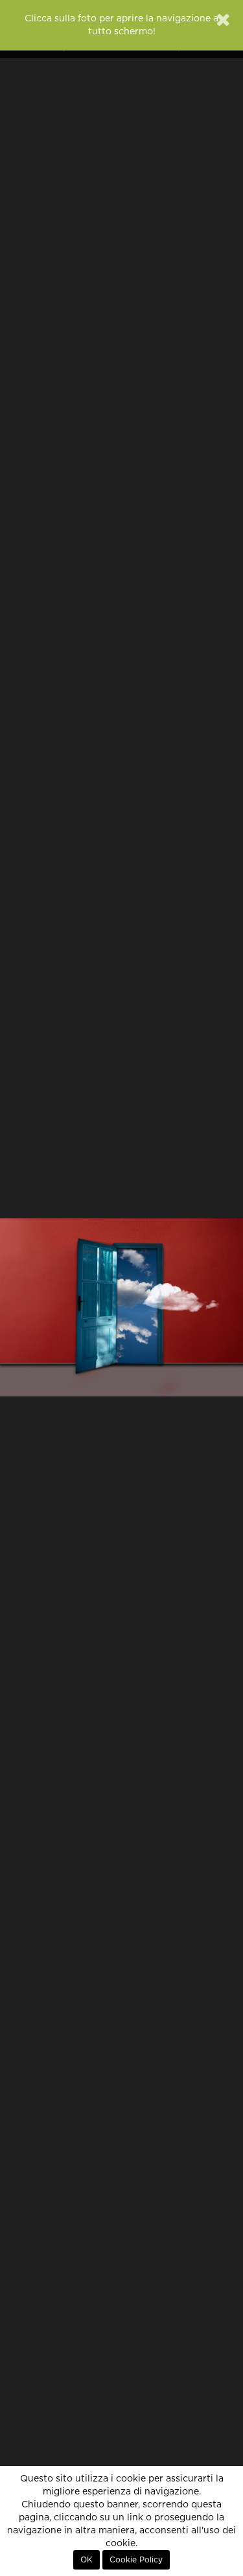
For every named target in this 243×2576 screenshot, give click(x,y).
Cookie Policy (136, 2560)
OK (87, 2560)
